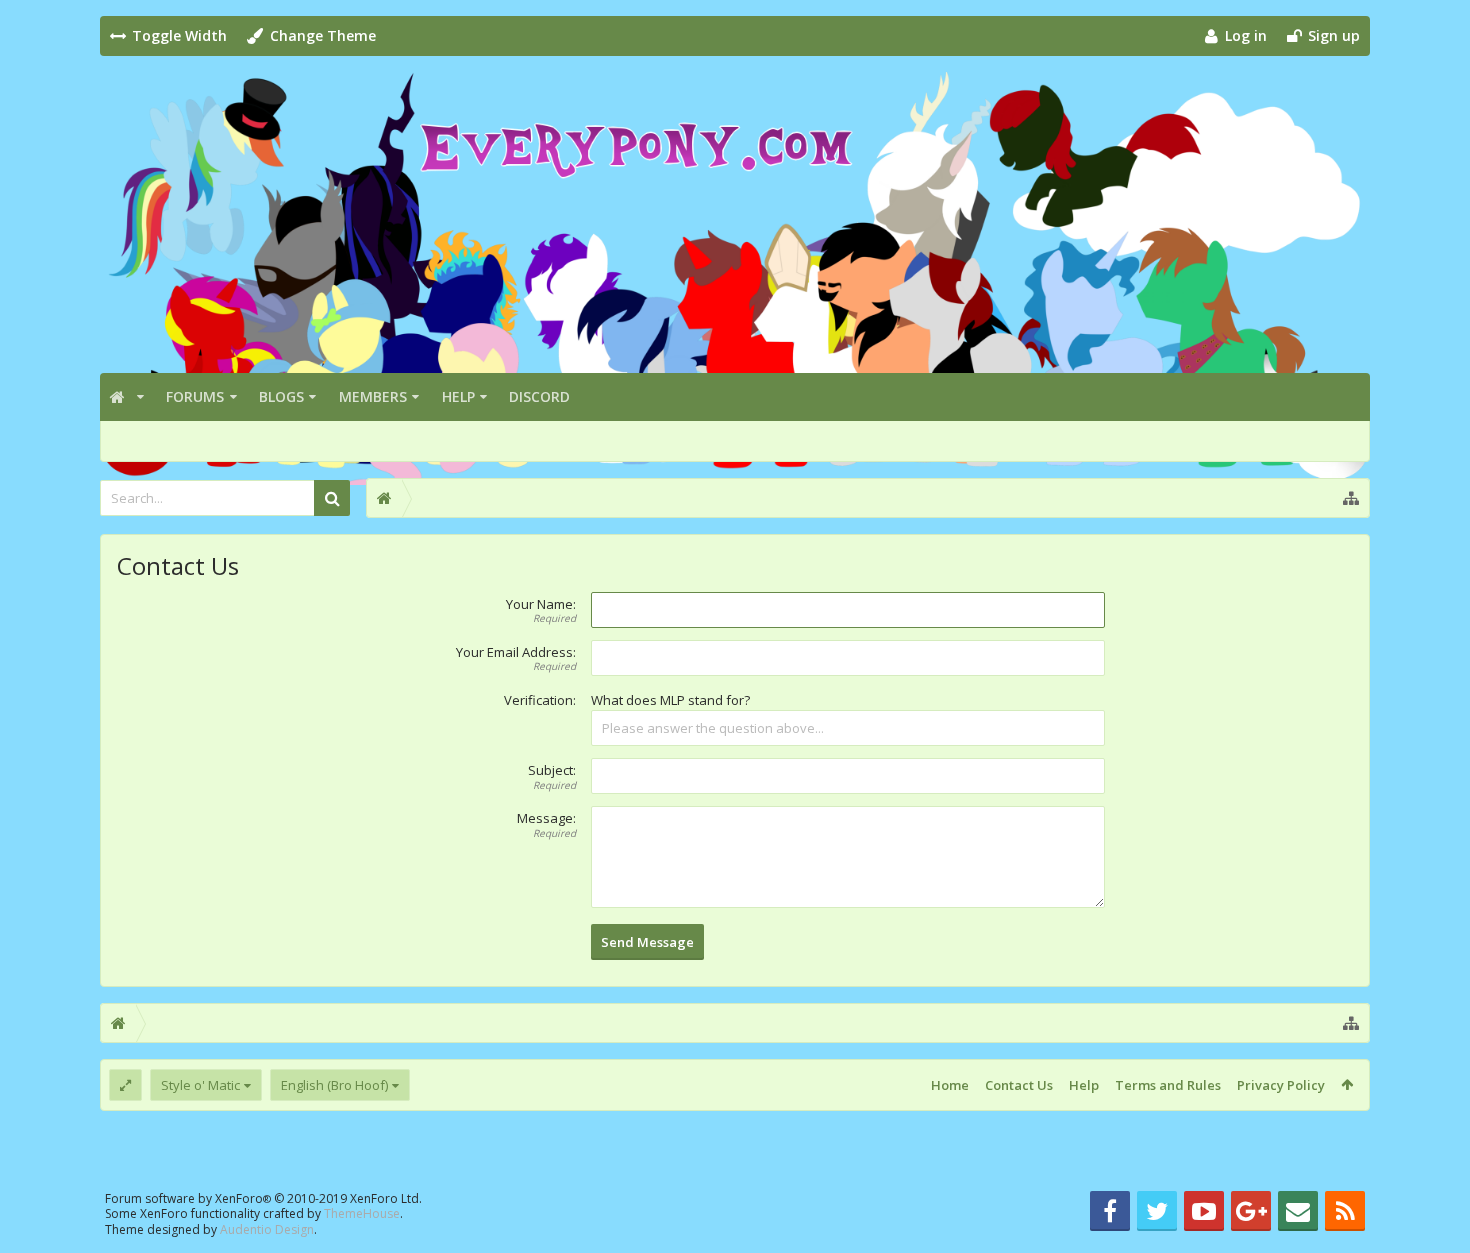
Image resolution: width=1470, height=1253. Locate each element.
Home (950, 1085)
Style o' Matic (200, 1085)
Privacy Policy (1281, 1085)
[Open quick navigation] (1351, 498)
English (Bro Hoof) (334, 1085)
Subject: (552, 770)
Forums (195, 396)
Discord (539, 396)
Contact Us (1019, 1085)
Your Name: (541, 604)
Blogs (281, 396)
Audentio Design (267, 1229)
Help (458, 396)
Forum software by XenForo (263, 1198)
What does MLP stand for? (670, 700)
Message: (546, 818)
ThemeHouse (362, 1213)
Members (373, 396)
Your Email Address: (516, 652)
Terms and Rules (1168, 1085)
